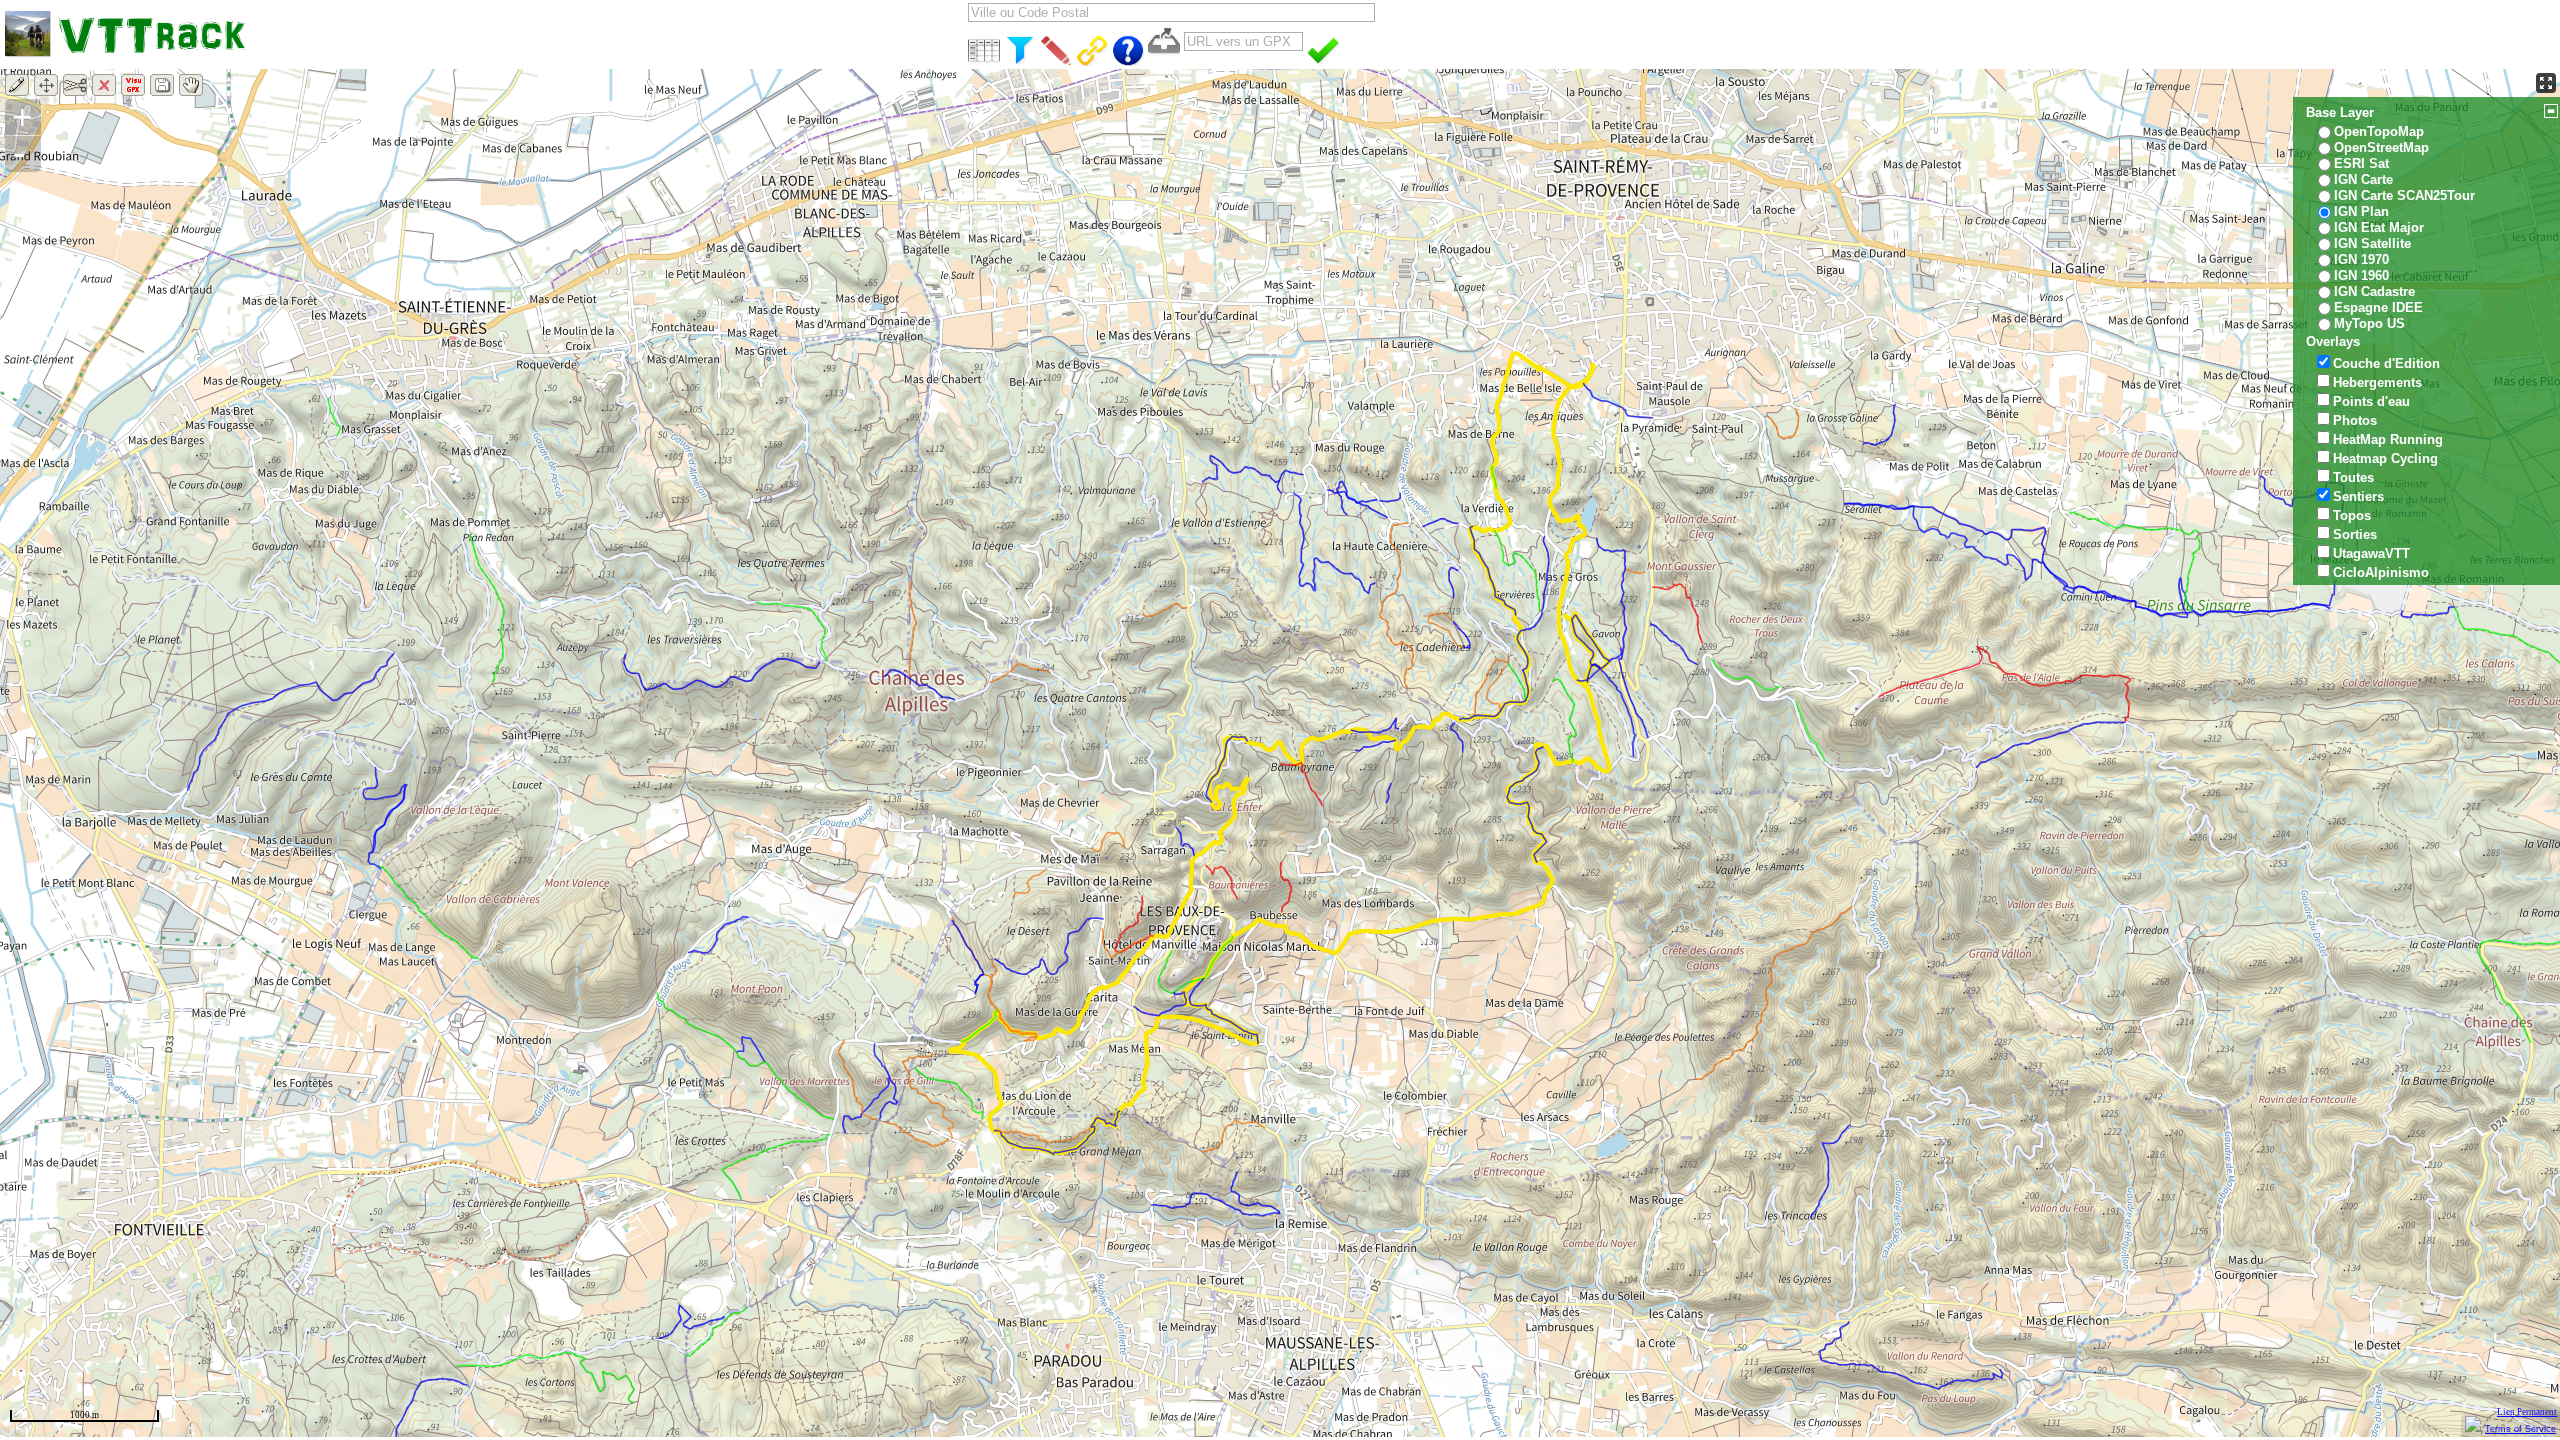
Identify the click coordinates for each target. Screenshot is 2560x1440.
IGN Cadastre (2374, 291)
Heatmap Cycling (2385, 458)
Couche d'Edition (2386, 363)
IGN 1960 (2361, 275)
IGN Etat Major (2379, 227)
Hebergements (2377, 382)
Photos (2355, 420)
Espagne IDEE (2378, 307)
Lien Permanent (2527, 1412)
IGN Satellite (2372, 243)
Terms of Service (2520, 1429)
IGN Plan (2361, 211)
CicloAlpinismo (2381, 572)
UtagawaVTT (2371, 553)
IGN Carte (2363, 179)
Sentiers (2358, 496)
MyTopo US (2369, 323)
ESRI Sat (2361, 163)
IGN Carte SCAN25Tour (2404, 195)
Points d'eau (2371, 401)
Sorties (2355, 534)
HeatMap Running (2388, 439)
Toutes (2353, 477)
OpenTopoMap (2379, 131)
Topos (2352, 515)
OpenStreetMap (2381, 147)
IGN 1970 (2361, 259)
